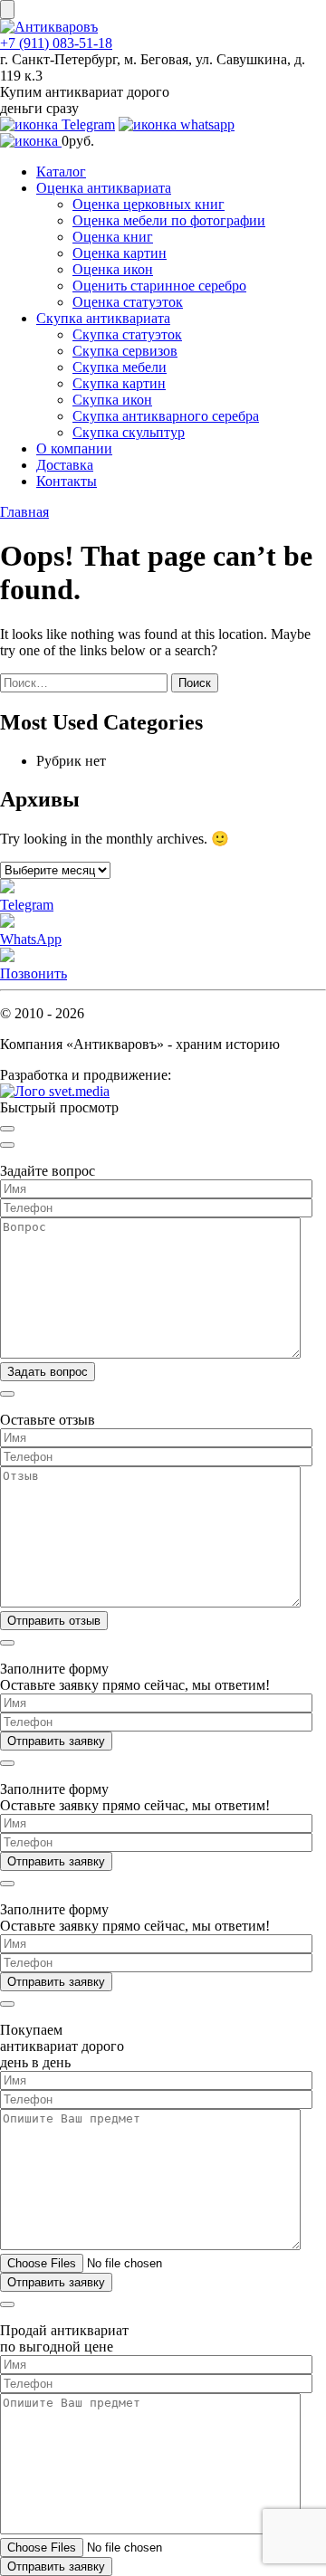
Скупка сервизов (125, 351)
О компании (74, 448)
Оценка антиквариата (104, 188)
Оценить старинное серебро (159, 286)
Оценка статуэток (128, 302)
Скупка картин (119, 383)
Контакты (67, 481)
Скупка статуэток (127, 334)
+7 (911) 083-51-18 (56, 43)
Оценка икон (113, 269)
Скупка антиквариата (103, 318)
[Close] (7, 1129)
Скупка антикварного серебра (166, 416)
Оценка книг (113, 237)
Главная (24, 512)
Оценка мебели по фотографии (169, 220)
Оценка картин (120, 253)
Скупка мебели (120, 367)
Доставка (65, 465)
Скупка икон (112, 400)
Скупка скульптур (129, 432)
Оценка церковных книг (149, 204)
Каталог (61, 172)
